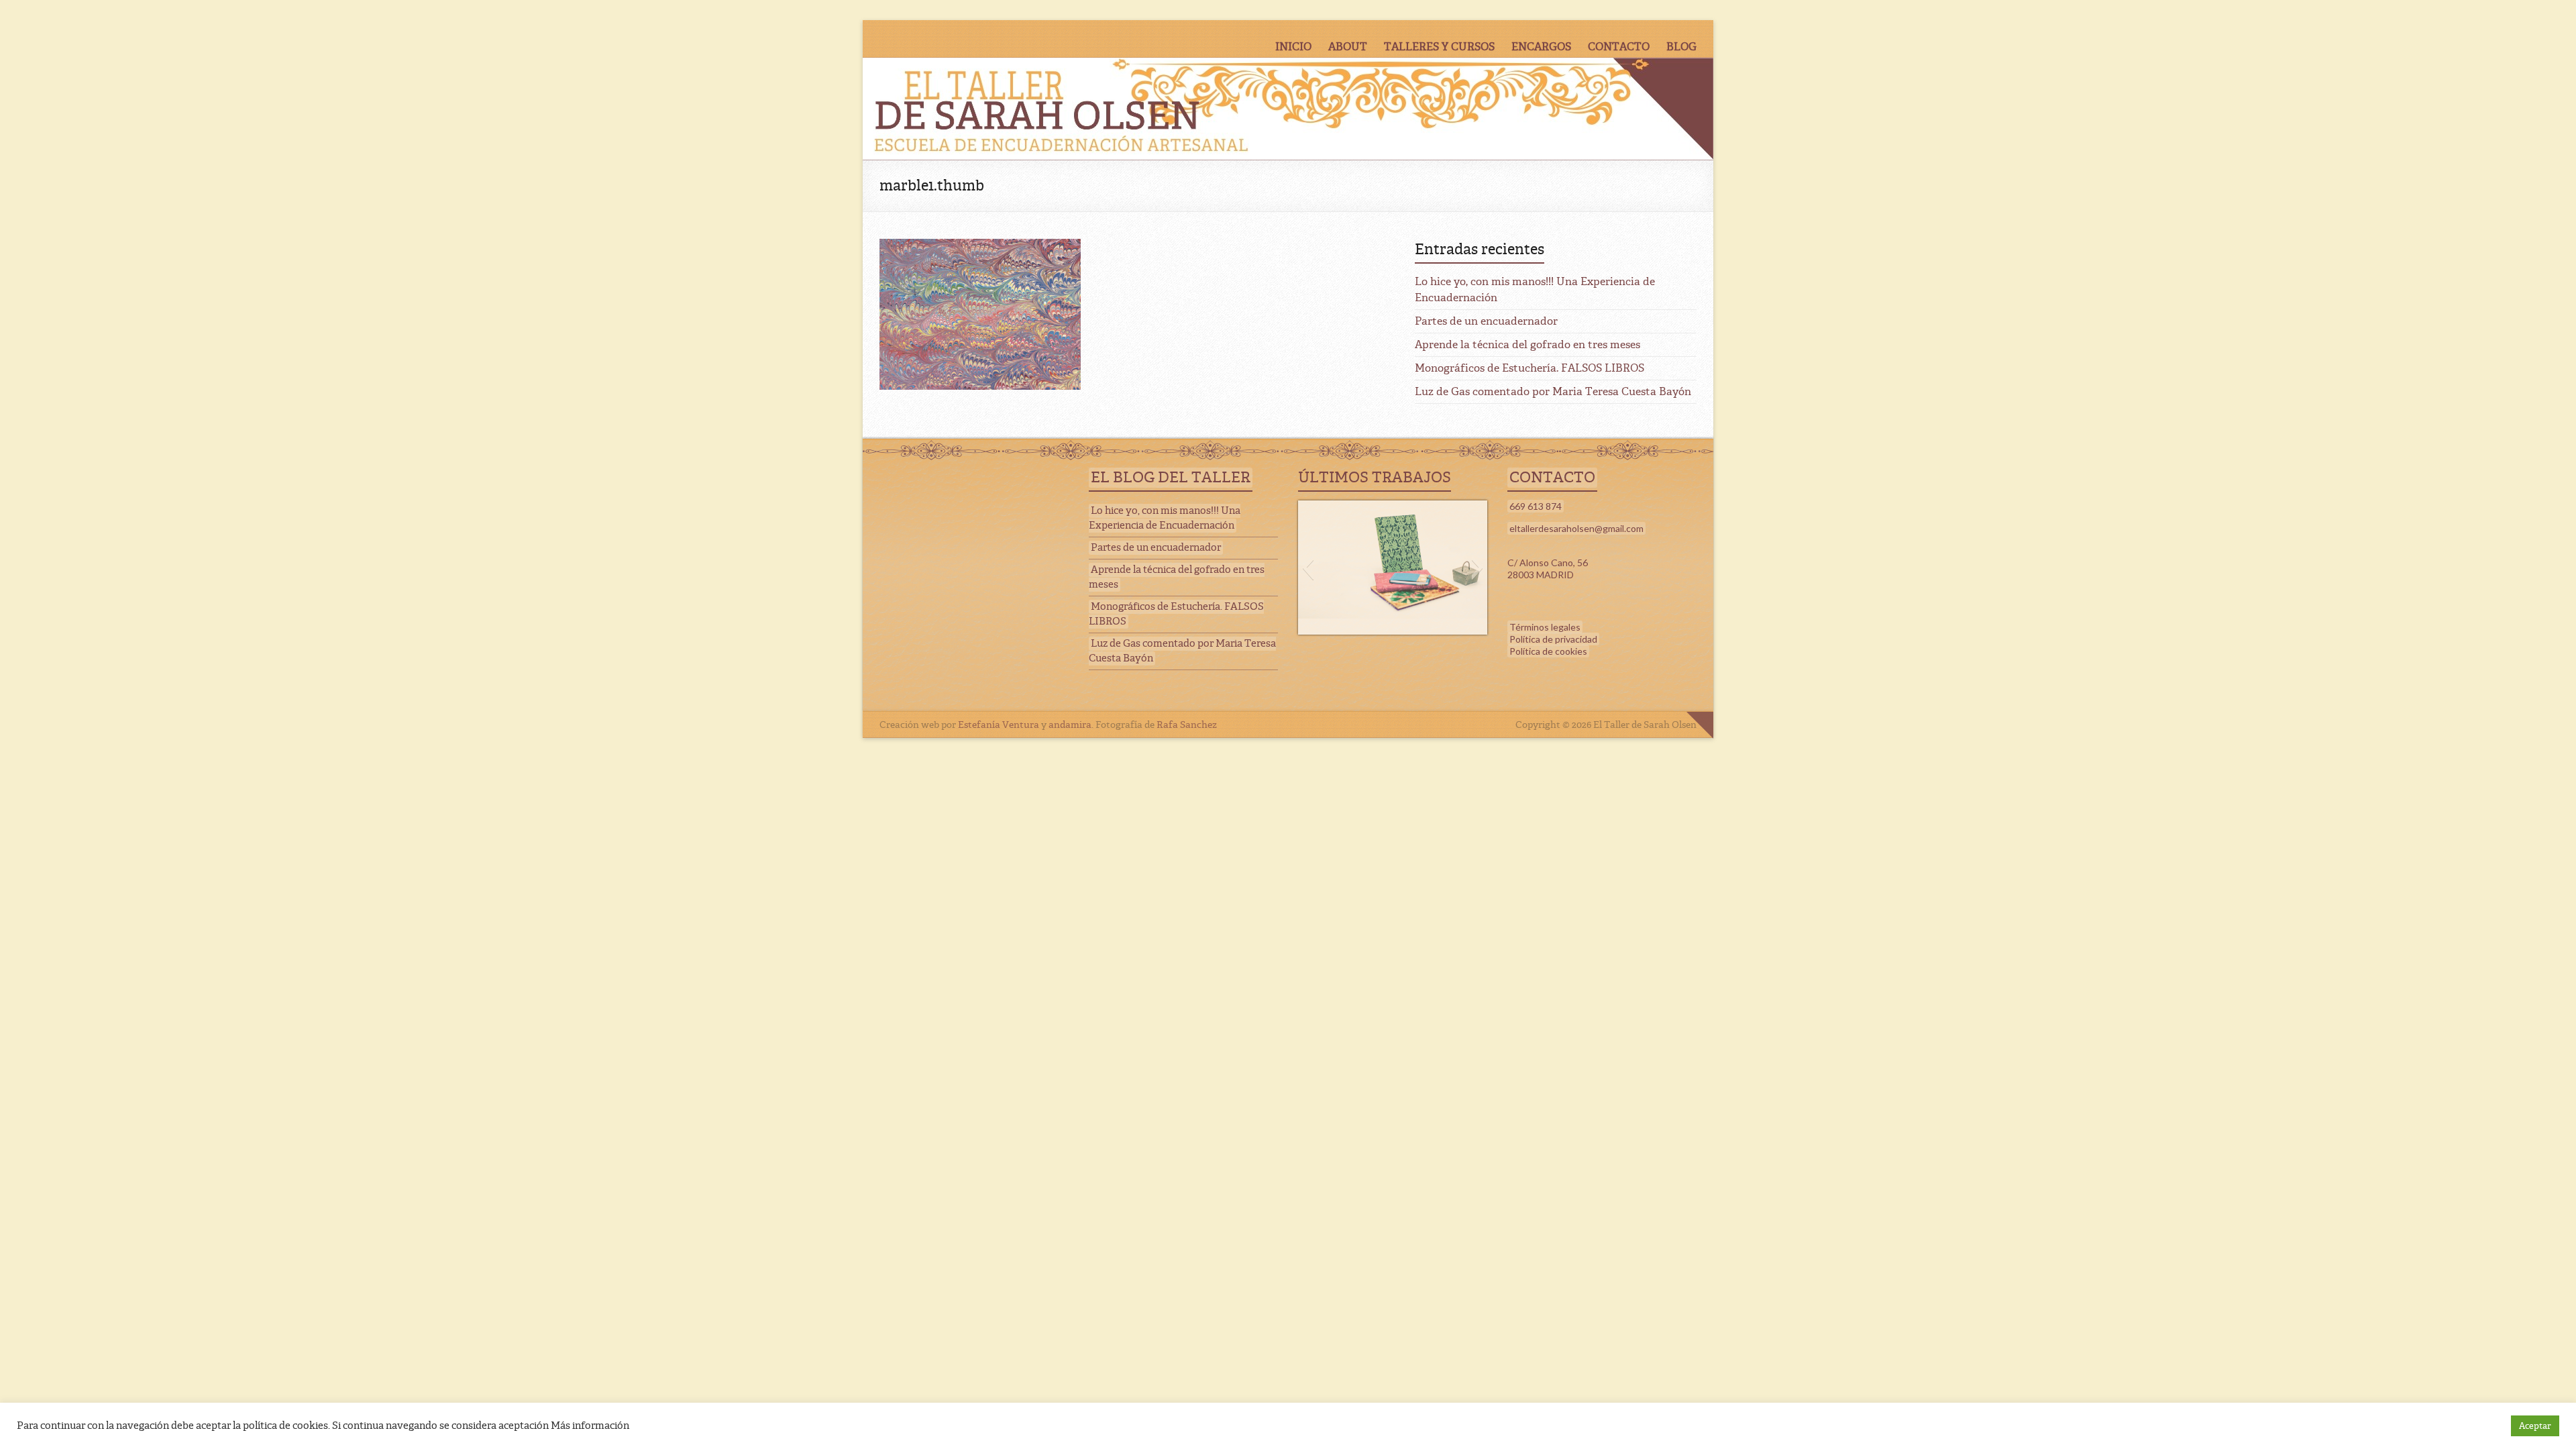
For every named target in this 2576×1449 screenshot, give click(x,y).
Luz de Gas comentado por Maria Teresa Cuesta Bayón (1553, 391)
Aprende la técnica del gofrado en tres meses (1527, 344)
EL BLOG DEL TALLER (1171, 478)
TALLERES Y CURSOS (1439, 47)
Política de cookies (1548, 651)
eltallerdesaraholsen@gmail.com (1576, 528)
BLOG (1681, 47)
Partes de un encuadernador (1486, 321)
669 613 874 (1536, 506)
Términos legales (1545, 627)
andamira (1070, 724)
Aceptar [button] (2535, 1426)
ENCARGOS (1541, 47)
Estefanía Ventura (999, 724)
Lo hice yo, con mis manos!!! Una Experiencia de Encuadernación (1165, 518)
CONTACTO (1619, 47)
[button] (1308, 568)
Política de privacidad (1553, 639)
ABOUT (1348, 47)
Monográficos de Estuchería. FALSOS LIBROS (1529, 368)
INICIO (1293, 47)
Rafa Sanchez (1187, 724)
